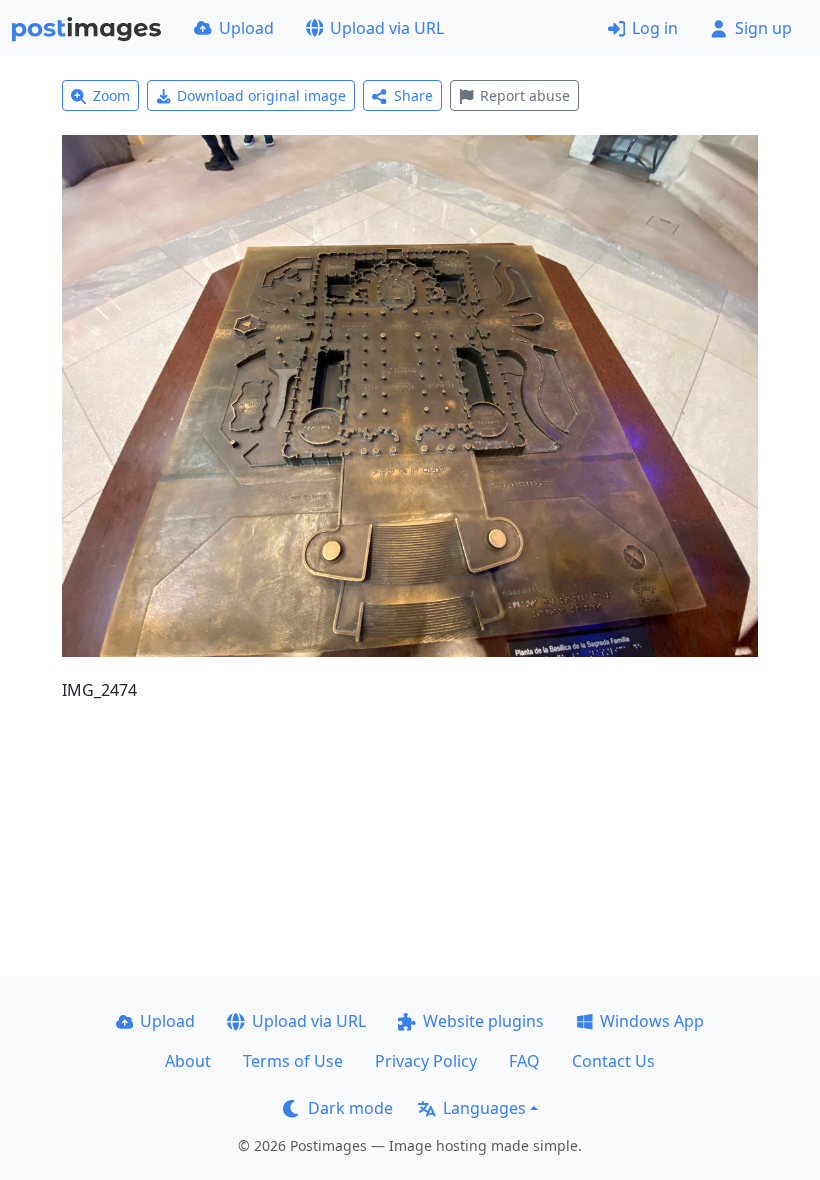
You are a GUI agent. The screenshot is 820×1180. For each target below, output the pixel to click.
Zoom (111, 95)
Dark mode (350, 1108)
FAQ (524, 1061)
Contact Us (613, 1061)
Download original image (261, 95)
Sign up (763, 28)
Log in (655, 28)
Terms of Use (293, 1061)
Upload (246, 28)
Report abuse (525, 95)
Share (413, 95)
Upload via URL (387, 28)
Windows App (652, 1021)
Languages (484, 1108)
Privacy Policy (426, 1061)
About (188, 1061)
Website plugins (483, 1021)
